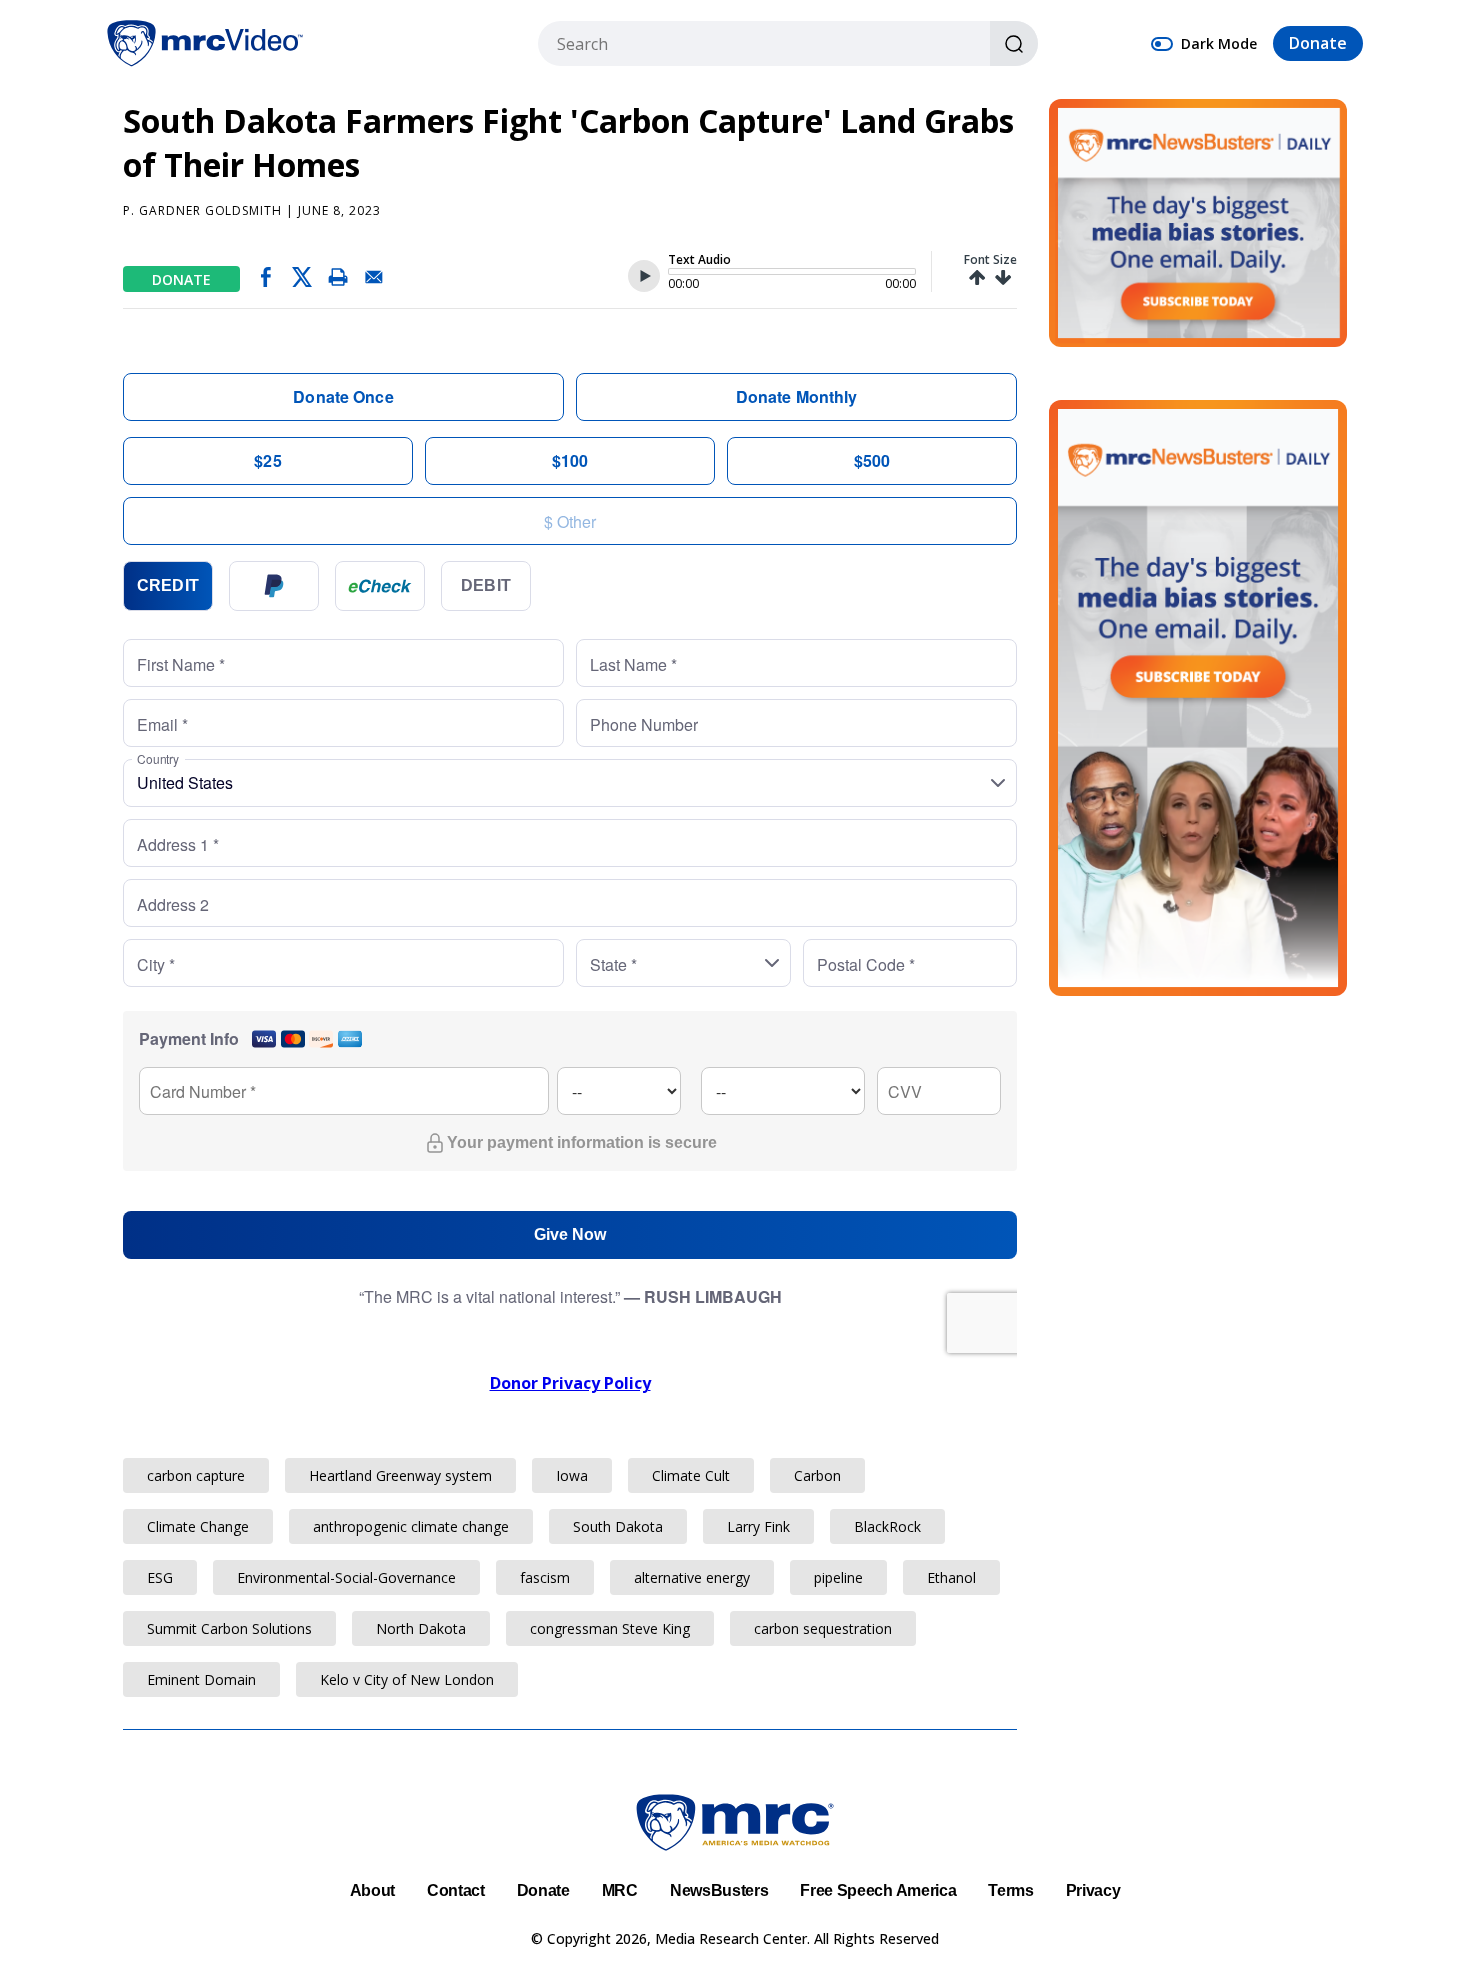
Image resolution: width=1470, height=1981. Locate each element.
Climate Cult (691, 1475)
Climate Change (198, 1526)
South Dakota (618, 1526)
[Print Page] (338, 281)
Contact (456, 1890)
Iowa (572, 1475)
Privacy (1093, 1890)
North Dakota (421, 1628)
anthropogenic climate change (411, 1526)
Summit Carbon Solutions (229, 1628)
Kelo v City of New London (407, 1679)
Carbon (817, 1475)
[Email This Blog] (374, 281)
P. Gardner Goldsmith (202, 210)
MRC (620, 1890)
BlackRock (887, 1526)
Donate (1318, 44)
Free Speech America (878, 1890)
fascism (545, 1577)
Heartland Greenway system (400, 1475)
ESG (160, 1577)
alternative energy (692, 1577)
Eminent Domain (201, 1679)
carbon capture (196, 1475)
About (372, 1890)
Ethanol (951, 1577)
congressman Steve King (610, 1628)
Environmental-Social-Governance (346, 1577)
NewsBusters (719, 1890)
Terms (1010, 1890)
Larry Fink (758, 1526)
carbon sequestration (823, 1628)
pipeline (838, 1577)
